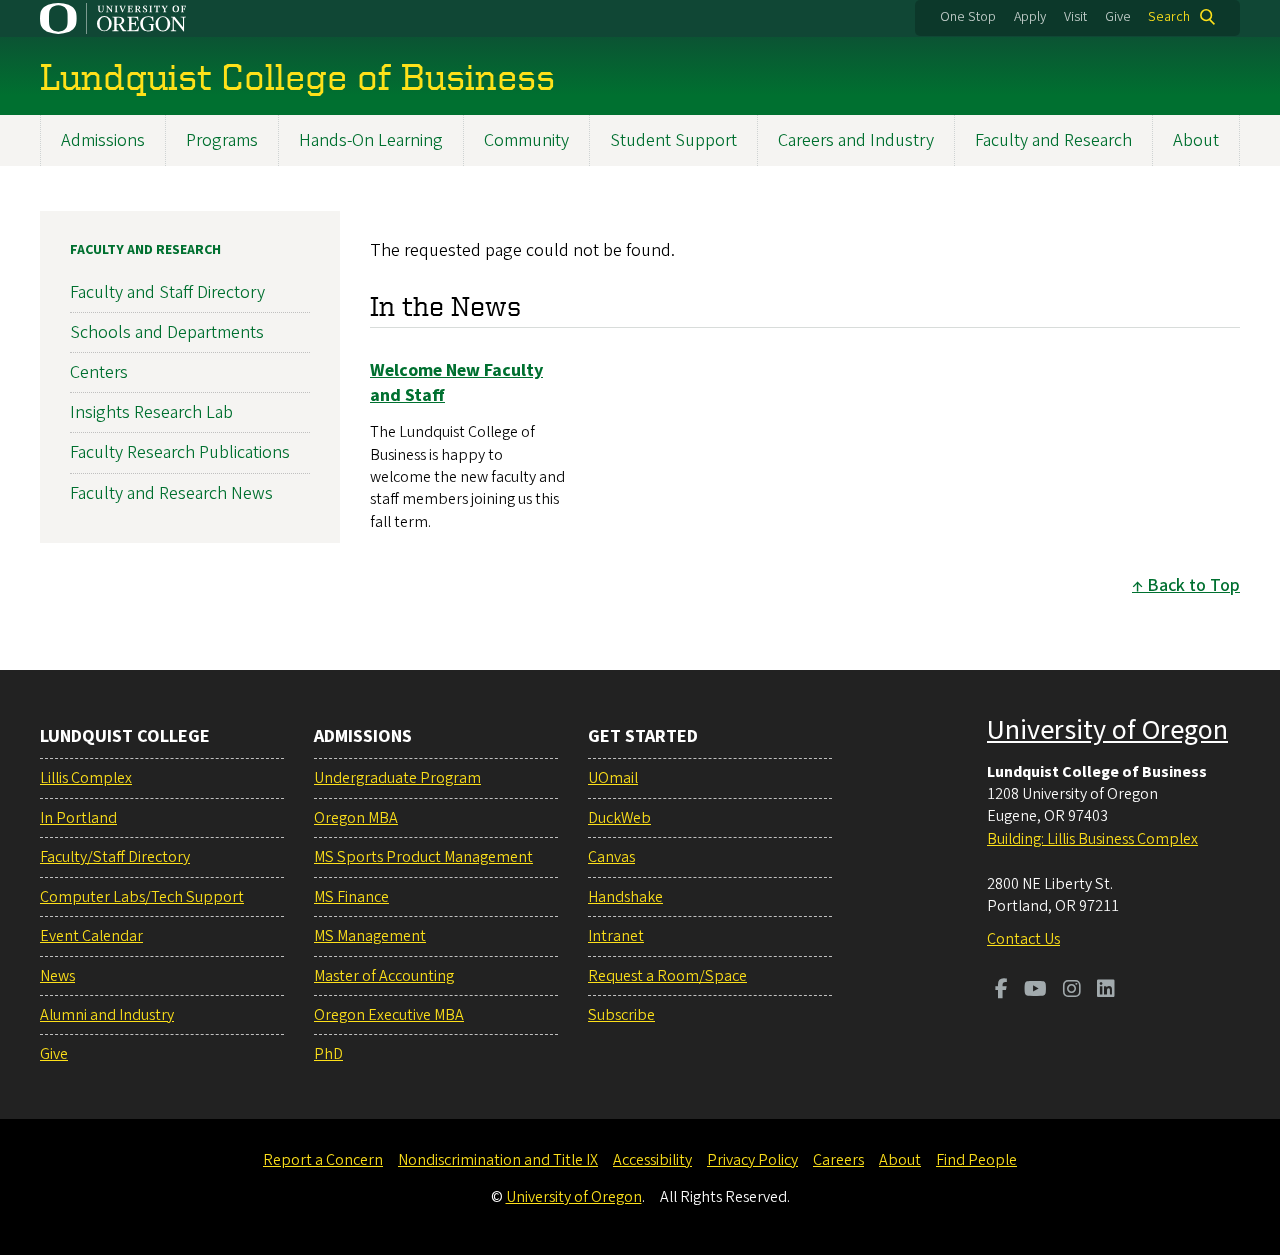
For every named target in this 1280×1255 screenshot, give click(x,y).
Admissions (103, 140)
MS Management (370, 936)
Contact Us (1023, 939)
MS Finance (351, 897)
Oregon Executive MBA (389, 1015)
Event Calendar (91, 936)
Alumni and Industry (107, 1015)
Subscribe (621, 1015)
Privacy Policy (752, 1160)
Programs (222, 140)
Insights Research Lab (151, 412)
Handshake (625, 897)
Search (1169, 17)
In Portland (78, 818)
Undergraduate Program (397, 778)
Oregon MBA (356, 818)
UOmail (613, 778)
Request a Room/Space (667, 976)
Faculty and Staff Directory (167, 292)
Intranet (616, 936)
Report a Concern (323, 1160)
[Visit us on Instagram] (1072, 991)
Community (526, 140)
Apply (1030, 17)
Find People (976, 1160)
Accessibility (652, 1160)
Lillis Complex (86, 778)
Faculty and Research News (171, 493)
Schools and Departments (167, 332)
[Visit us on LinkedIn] (1106, 991)
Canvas (611, 857)
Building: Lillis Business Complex (1092, 839)
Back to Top (1193, 585)
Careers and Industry (856, 140)
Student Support (673, 140)
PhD (328, 1054)
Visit (1075, 17)
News (57, 976)
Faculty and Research (1053, 140)
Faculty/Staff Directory (115, 857)
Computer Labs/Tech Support (142, 897)
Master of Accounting (384, 976)
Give (1118, 17)
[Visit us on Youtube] (1035, 991)
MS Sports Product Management (423, 857)
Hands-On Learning (371, 140)
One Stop (968, 17)
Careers (838, 1160)
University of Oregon (1107, 730)
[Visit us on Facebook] (1001, 991)
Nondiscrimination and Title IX (498, 1160)
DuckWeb (619, 818)
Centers (99, 372)
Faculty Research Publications (180, 452)
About (1196, 140)
